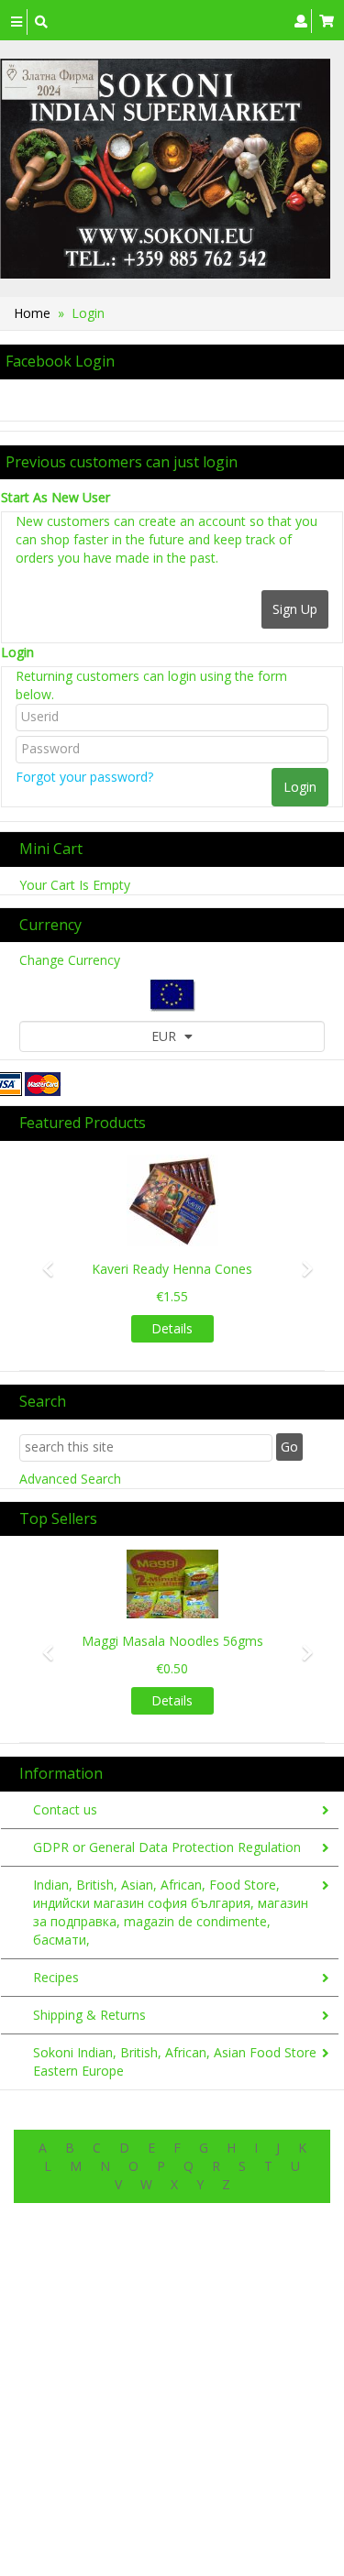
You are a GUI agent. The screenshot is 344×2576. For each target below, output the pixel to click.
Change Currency (70, 960)
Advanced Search (70, 1479)
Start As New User (55, 497)
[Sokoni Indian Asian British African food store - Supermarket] (165, 169)
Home (32, 313)
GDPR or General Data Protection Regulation (167, 1847)
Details (172, 1328)
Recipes (56, 1977)
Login (17, 652)
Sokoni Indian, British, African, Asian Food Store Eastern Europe (175, 2061)
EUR (166, 1036)
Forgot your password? (84, 777)
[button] (42, 1261)
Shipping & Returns (89, 2015)
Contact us (65, 1809)
